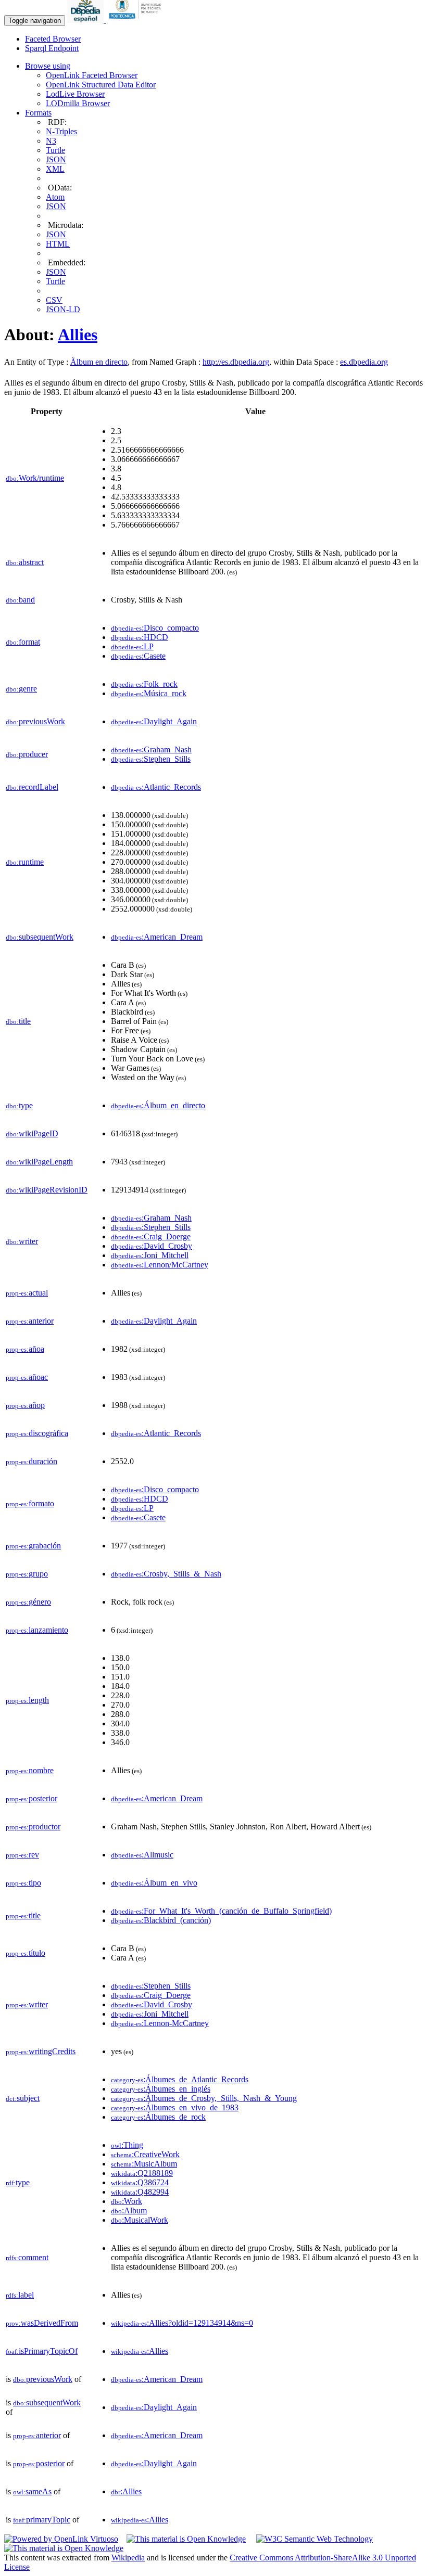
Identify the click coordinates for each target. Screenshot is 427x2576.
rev (22, 1855)
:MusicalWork (140, 2220)
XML (55, 169)
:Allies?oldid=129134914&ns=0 (182, 2323)
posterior (32, 1798)
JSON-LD (63, 309)
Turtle (55, 150)
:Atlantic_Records (156, 787)
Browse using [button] (48, 66)
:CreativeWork (145, 2154)
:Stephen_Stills (151, 759)
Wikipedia (128, 2558)
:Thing (127, 2145)
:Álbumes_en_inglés (161, 2089)
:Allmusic (142, 1855)
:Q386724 (140, 2182)
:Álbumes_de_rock (158, 2117)
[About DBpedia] (86, 20)
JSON (56, 159)
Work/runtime (35, 478)
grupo (27, 1574)
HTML (58, 244)
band (20, 600)
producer (27, 754)
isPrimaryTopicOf (42, 2351)
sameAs (32, 2491)
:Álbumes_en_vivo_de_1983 (175, 2107)
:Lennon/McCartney (160, 1265)
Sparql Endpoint (52, 48)
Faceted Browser (53, 39)
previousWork (35, 721)
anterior (30, 1321)
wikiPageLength (39, 1162)
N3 (51, 141)
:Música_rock (149, 693)
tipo (23, 1883)
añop (25, 1405)
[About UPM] (137, 20)
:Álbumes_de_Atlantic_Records (180, 2079)
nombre (30, 1770)
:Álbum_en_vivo (154, 1883)
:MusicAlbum (144, 2164)
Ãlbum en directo (99, 362)
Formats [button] (38, 113)
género (28, 1602)
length (27, 1700)
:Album (129, 2210)
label (20, 2295)
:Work (127, 2201)
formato (30, 1503)
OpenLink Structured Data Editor (101, 85)
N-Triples (61, 131)
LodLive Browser (75, 94)
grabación (33, 1546)
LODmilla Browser (78, 103)
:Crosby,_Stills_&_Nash (166, 1574)
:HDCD (140, 637)
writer (22, 1241)
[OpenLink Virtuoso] (61, 2539)
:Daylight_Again (154, 721)
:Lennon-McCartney (160, 2023)
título (26, 1953)
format (23, 642)
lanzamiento (37, 1630)
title (18, 1021)
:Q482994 (140, 2192)
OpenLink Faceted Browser (92, 75)
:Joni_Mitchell (150, 1255)
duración (32, 1461)
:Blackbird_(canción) (161, 1920)
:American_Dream (157, 937)
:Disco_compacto (155, 628)
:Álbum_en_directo (158, 1105)
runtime (25, 862)
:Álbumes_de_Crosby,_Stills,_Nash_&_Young (204, 2098)
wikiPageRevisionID (47, 1190)
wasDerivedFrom (42, 2323)
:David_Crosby (152, 1246)
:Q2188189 (142, 2173)
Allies (78, 335)
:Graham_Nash (151, 749)
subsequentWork (40, 937)
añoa (25, 1349)
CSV (54, 300)
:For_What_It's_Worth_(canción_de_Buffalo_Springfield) (221, 1911)
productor (33, 1827)
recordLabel (32, 787)
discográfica (37, 1433)
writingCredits (41, 2051)
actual (27, 1293)
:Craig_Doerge (151, 1236)
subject (23, 2098)
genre (21, 689)
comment (27, 2257)
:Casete (138, 656)
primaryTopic (42, 2520)
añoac (27, 1377)
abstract (25, 562)
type (19, 1105)
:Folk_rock (144, 684)
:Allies (140, 2351)
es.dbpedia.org (364, 362)
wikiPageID (32, 1133)
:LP (132, 646)
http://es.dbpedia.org (236, 362)
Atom (55, 197)
